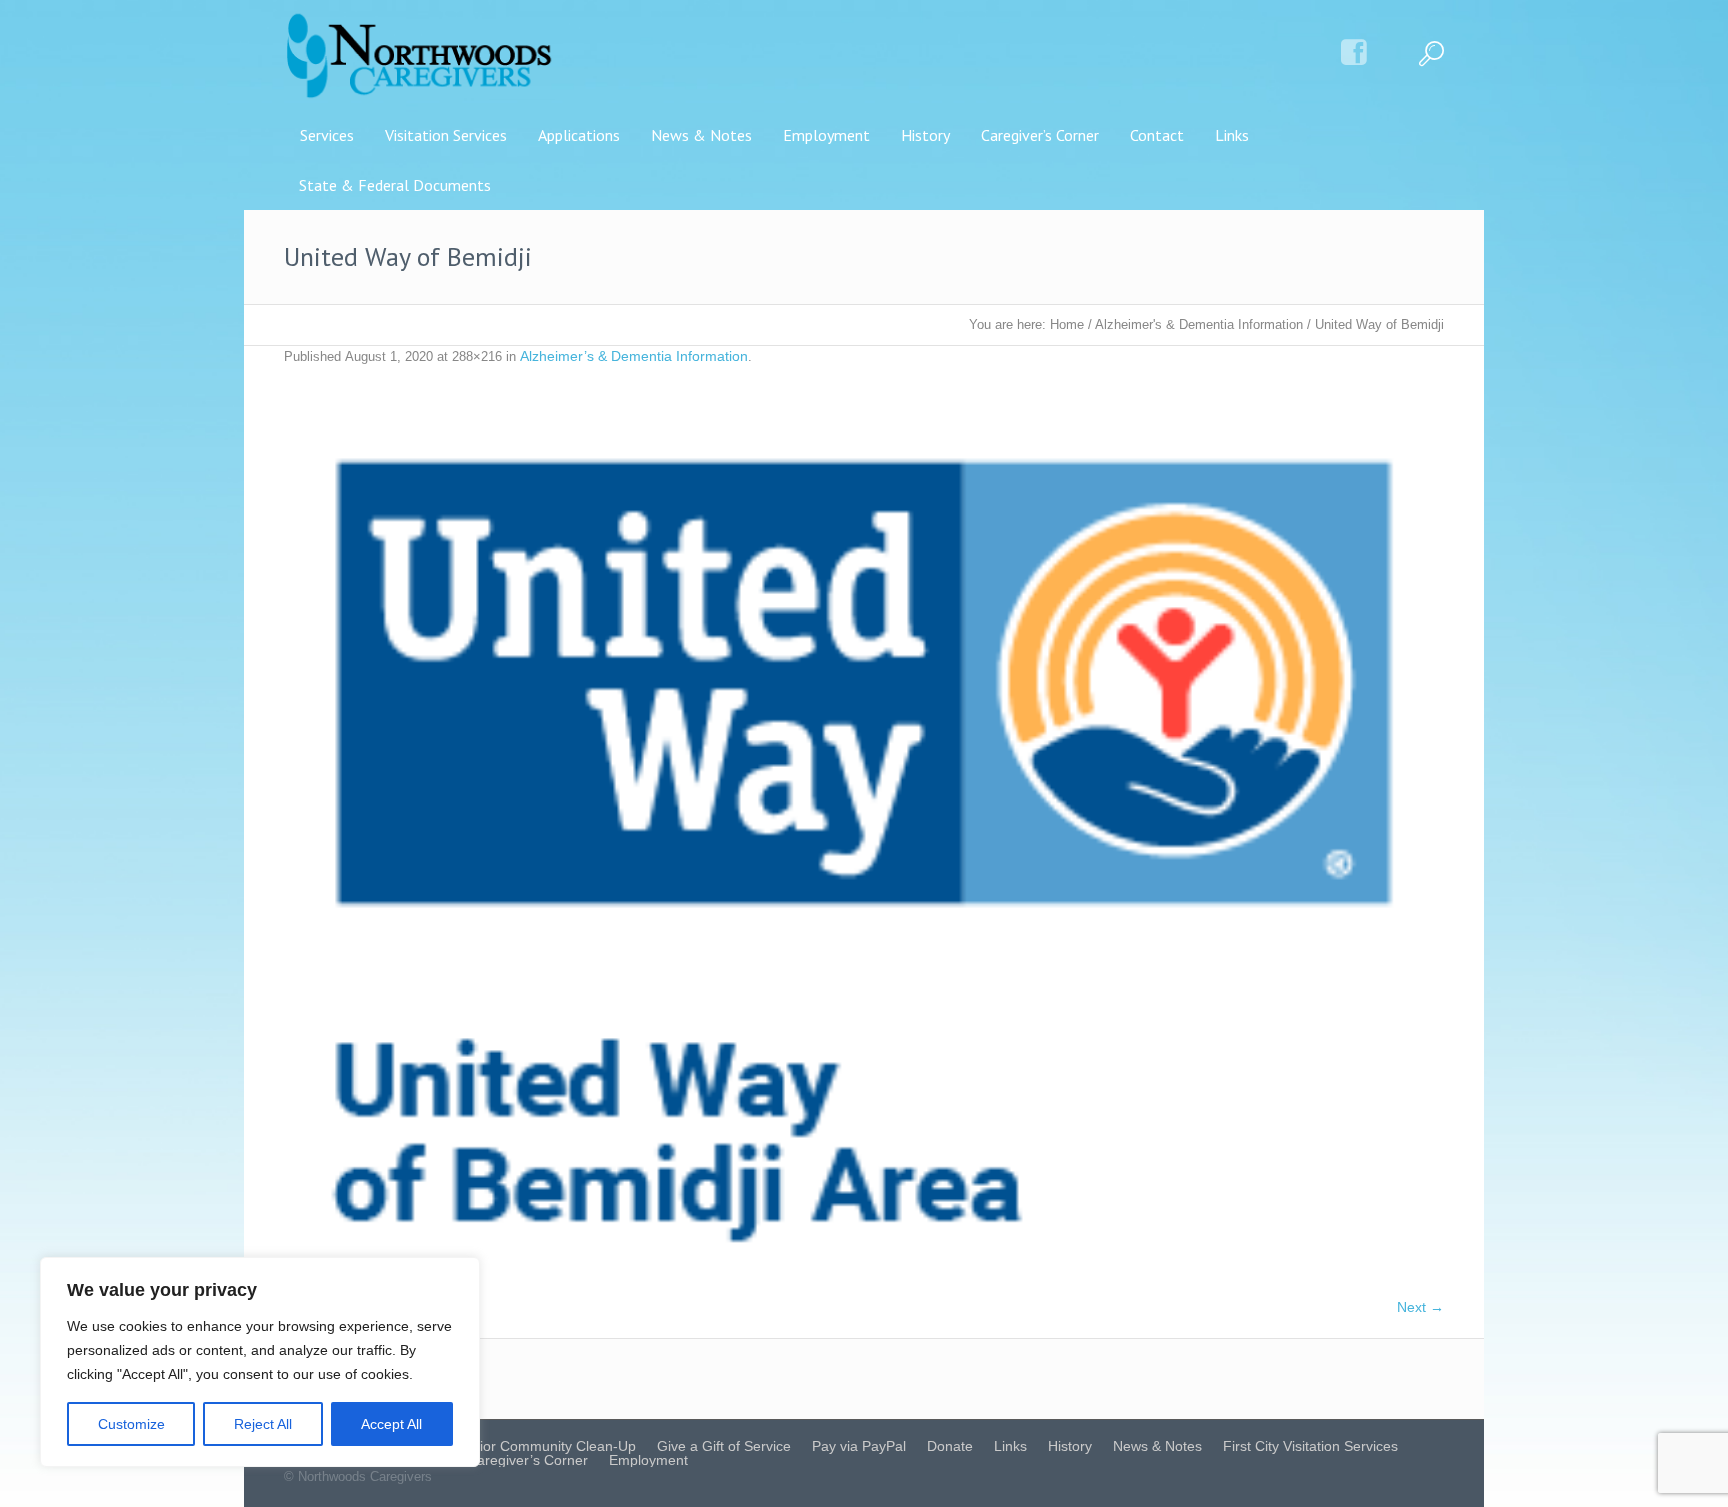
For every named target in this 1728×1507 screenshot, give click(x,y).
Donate (950, 1446)
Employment (648, 1460)
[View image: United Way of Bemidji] (864, 842)
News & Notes (1157, 1446)
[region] (260, 1362)
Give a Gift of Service (724, 1446)
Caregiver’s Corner (527, 1460)
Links (1010, 1446)
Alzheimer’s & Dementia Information (634, 356)
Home (1067, 324)
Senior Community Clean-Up (545, 1446)
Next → (1420, 1307)
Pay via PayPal (859, 1446)
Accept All (391, 1424)
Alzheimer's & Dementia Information (1199, 324)
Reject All (263, 1424)
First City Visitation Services (1310, 1446)
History (1070, 1446)
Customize (131, 1424)
